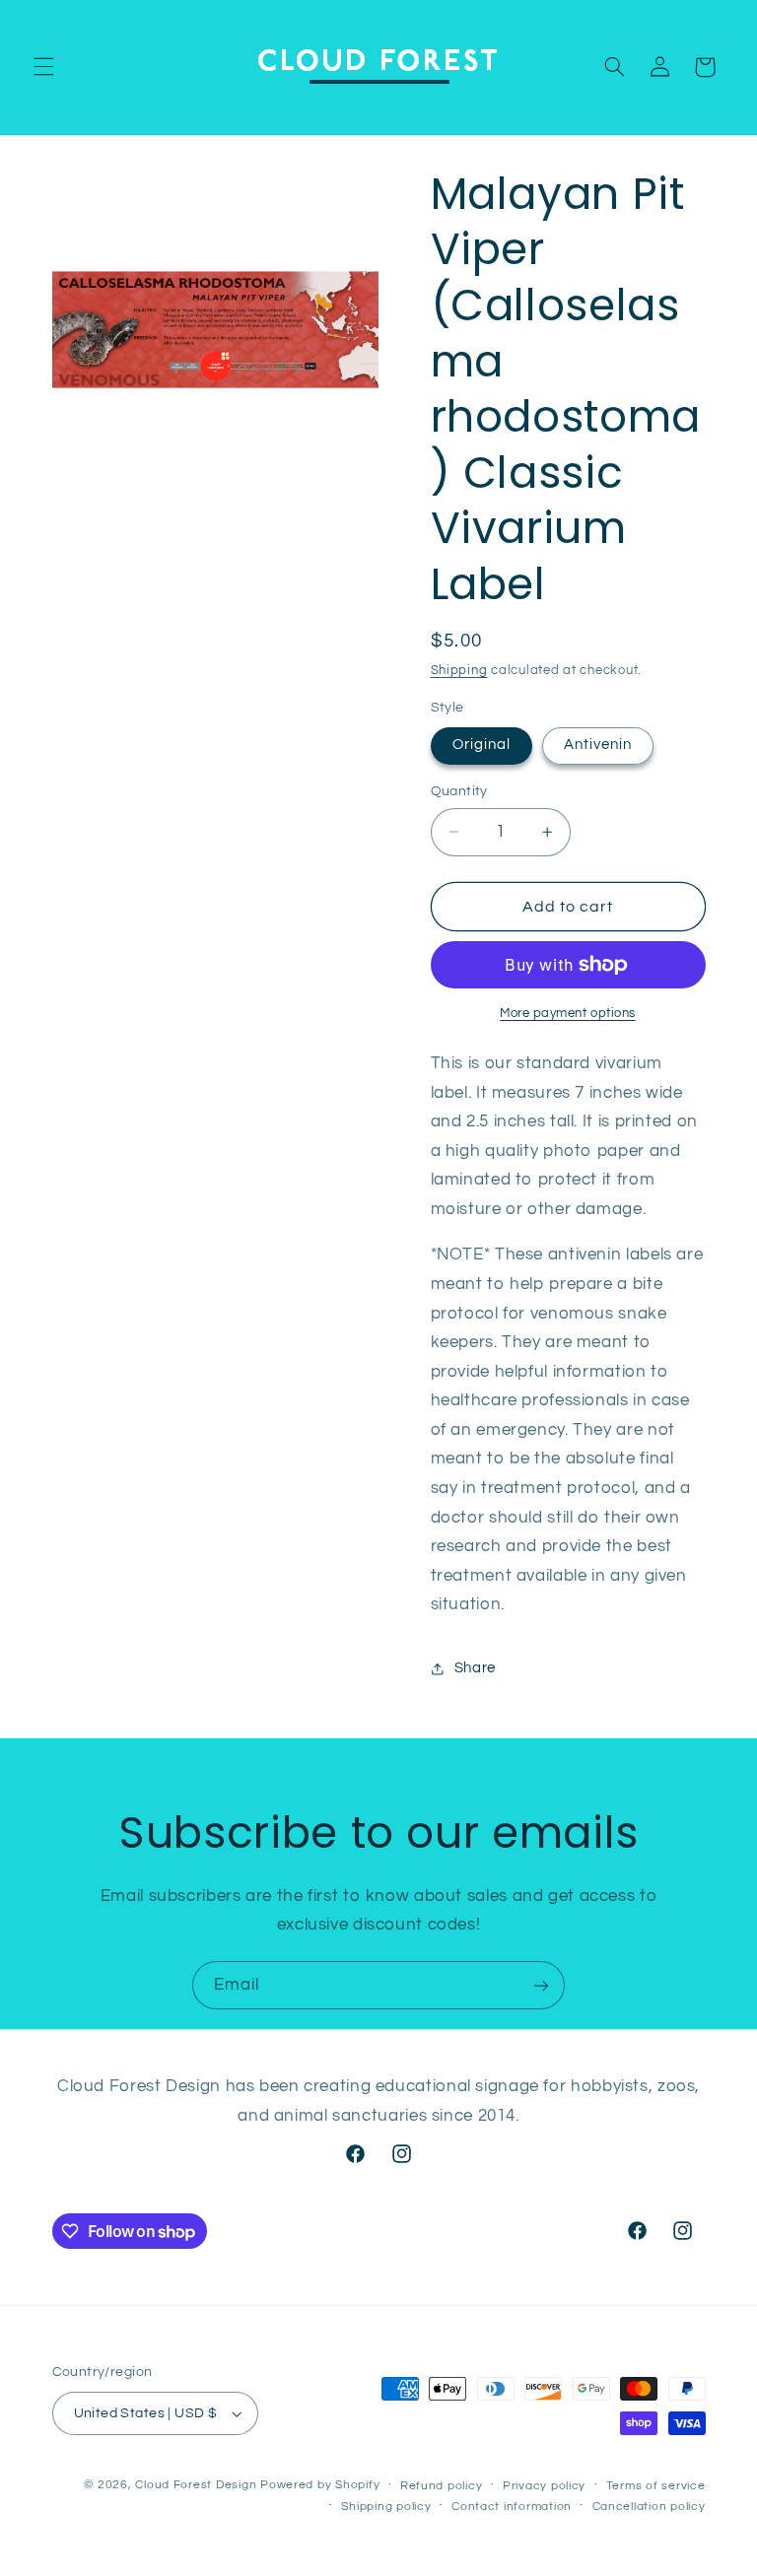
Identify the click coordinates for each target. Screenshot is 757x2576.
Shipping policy (386, 2507)
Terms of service (656, 2486)
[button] (43, 67)
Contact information (512, 2507)
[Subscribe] (541, 1985)
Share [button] (475, 1668)
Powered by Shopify (320, 2485)
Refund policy (442, 2486)
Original (482, 745)
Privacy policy (544, 2486)
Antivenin (598, 745)
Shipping (459, 671)
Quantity (459, 791)
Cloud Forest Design (196, 2485)
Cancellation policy (649, 2507)
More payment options (568, 1014)
